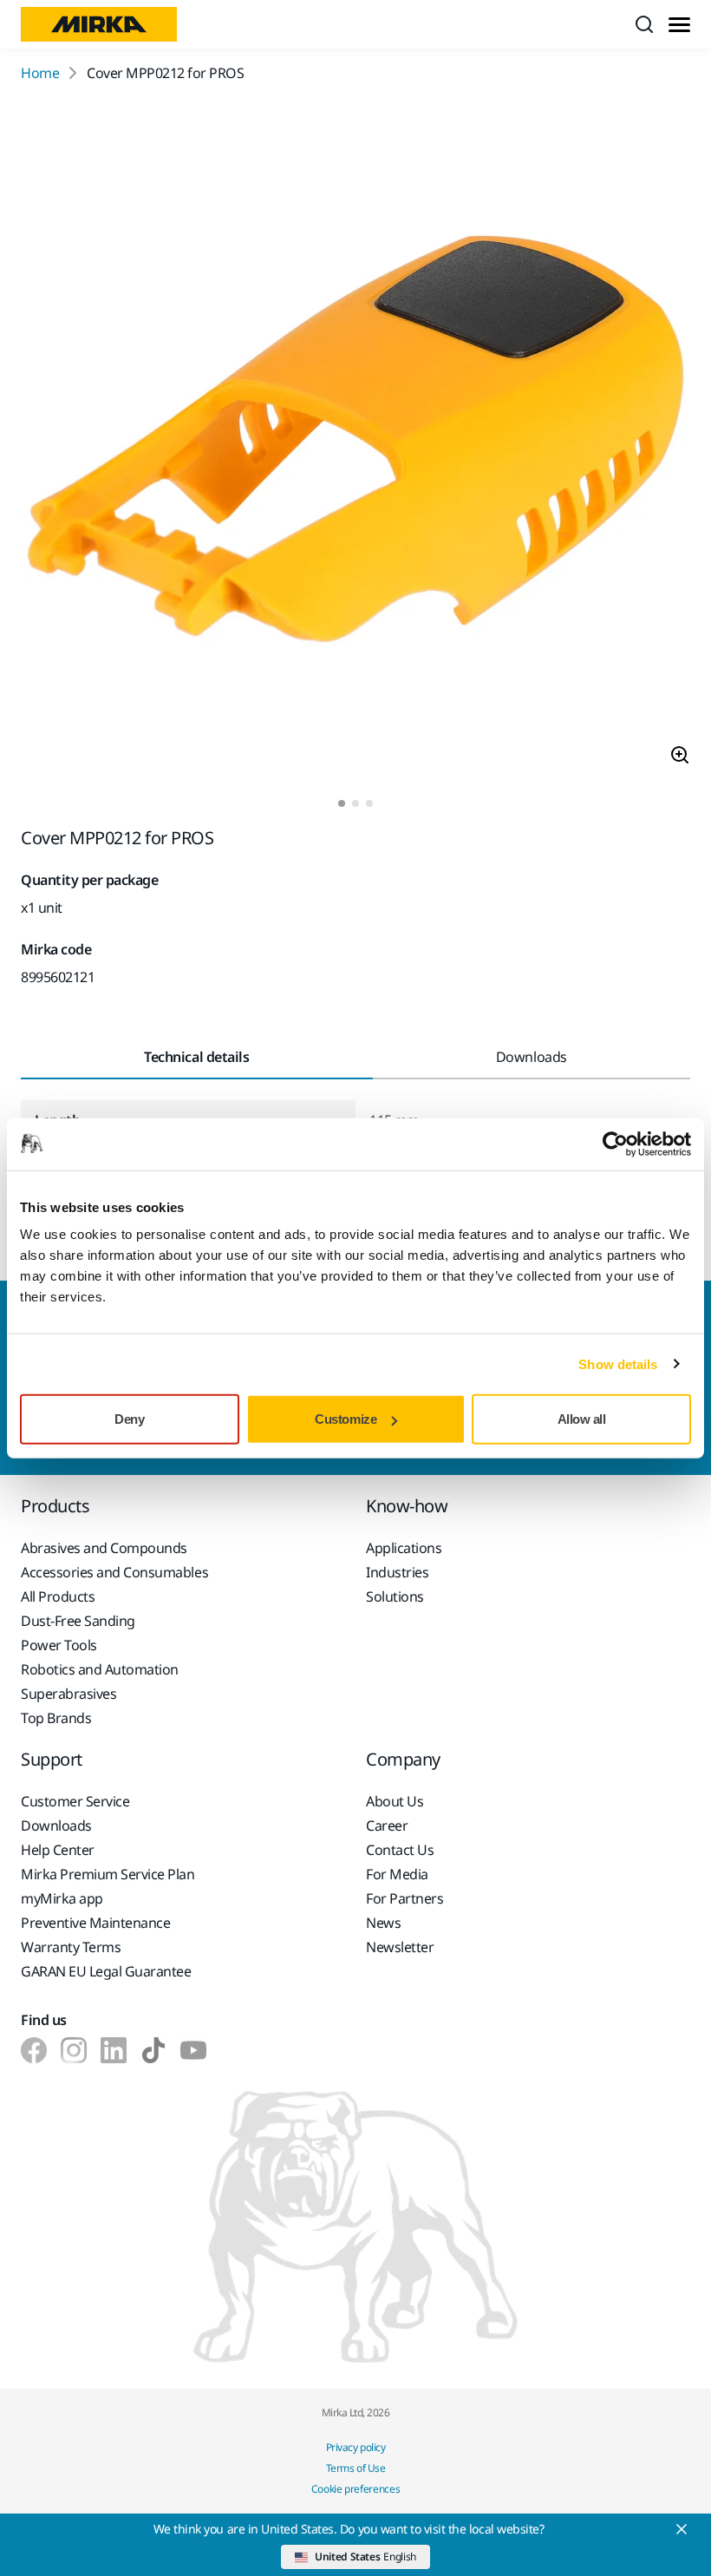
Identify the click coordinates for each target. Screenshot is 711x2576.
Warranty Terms (71, 1947)
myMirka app (62, 1898)
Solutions (395, 1596)
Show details (618, 1363)
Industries (397, 1572)
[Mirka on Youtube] (193, 2050)
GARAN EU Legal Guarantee (106, 1971)
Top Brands (56, 1718)
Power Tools (59, 1645)
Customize (346, 1419)
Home (40, 73)
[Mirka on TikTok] (153, 2050)
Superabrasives (68, 1694)
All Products (58, 1596)
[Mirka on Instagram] (74, 2050)
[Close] (682, 2529)
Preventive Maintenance (95, 1923)
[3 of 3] (369, 803)
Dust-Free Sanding (78, 1621)
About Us (395, 1801)
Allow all (582, 1419)
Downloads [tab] (532, 1057)
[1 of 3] (342, 803)
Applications (404, 1548)
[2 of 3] (355, 803)
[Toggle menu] (679, 25)
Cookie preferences (356, 2489)
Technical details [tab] (196, 1057)
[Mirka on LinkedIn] (114, 2050)
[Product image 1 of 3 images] (355, 442)
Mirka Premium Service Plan (108, 1874)
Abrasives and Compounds (104, 1548)
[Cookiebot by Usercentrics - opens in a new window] (615, 1144)
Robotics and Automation (100, 1669)
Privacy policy (355, 2447)
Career (387, 1825)
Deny (129, 1419)
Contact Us (400, 1850)
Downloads (56, 1825)
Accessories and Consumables (114, 1572)
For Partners (404, 1898)
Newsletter (400, 1947)
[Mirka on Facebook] (34, 2050)
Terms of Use (355, 2468)
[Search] (644, 24)
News (383, 1923)
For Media (397, 1874)
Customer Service (75, 1801)
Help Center (58, 1850)
